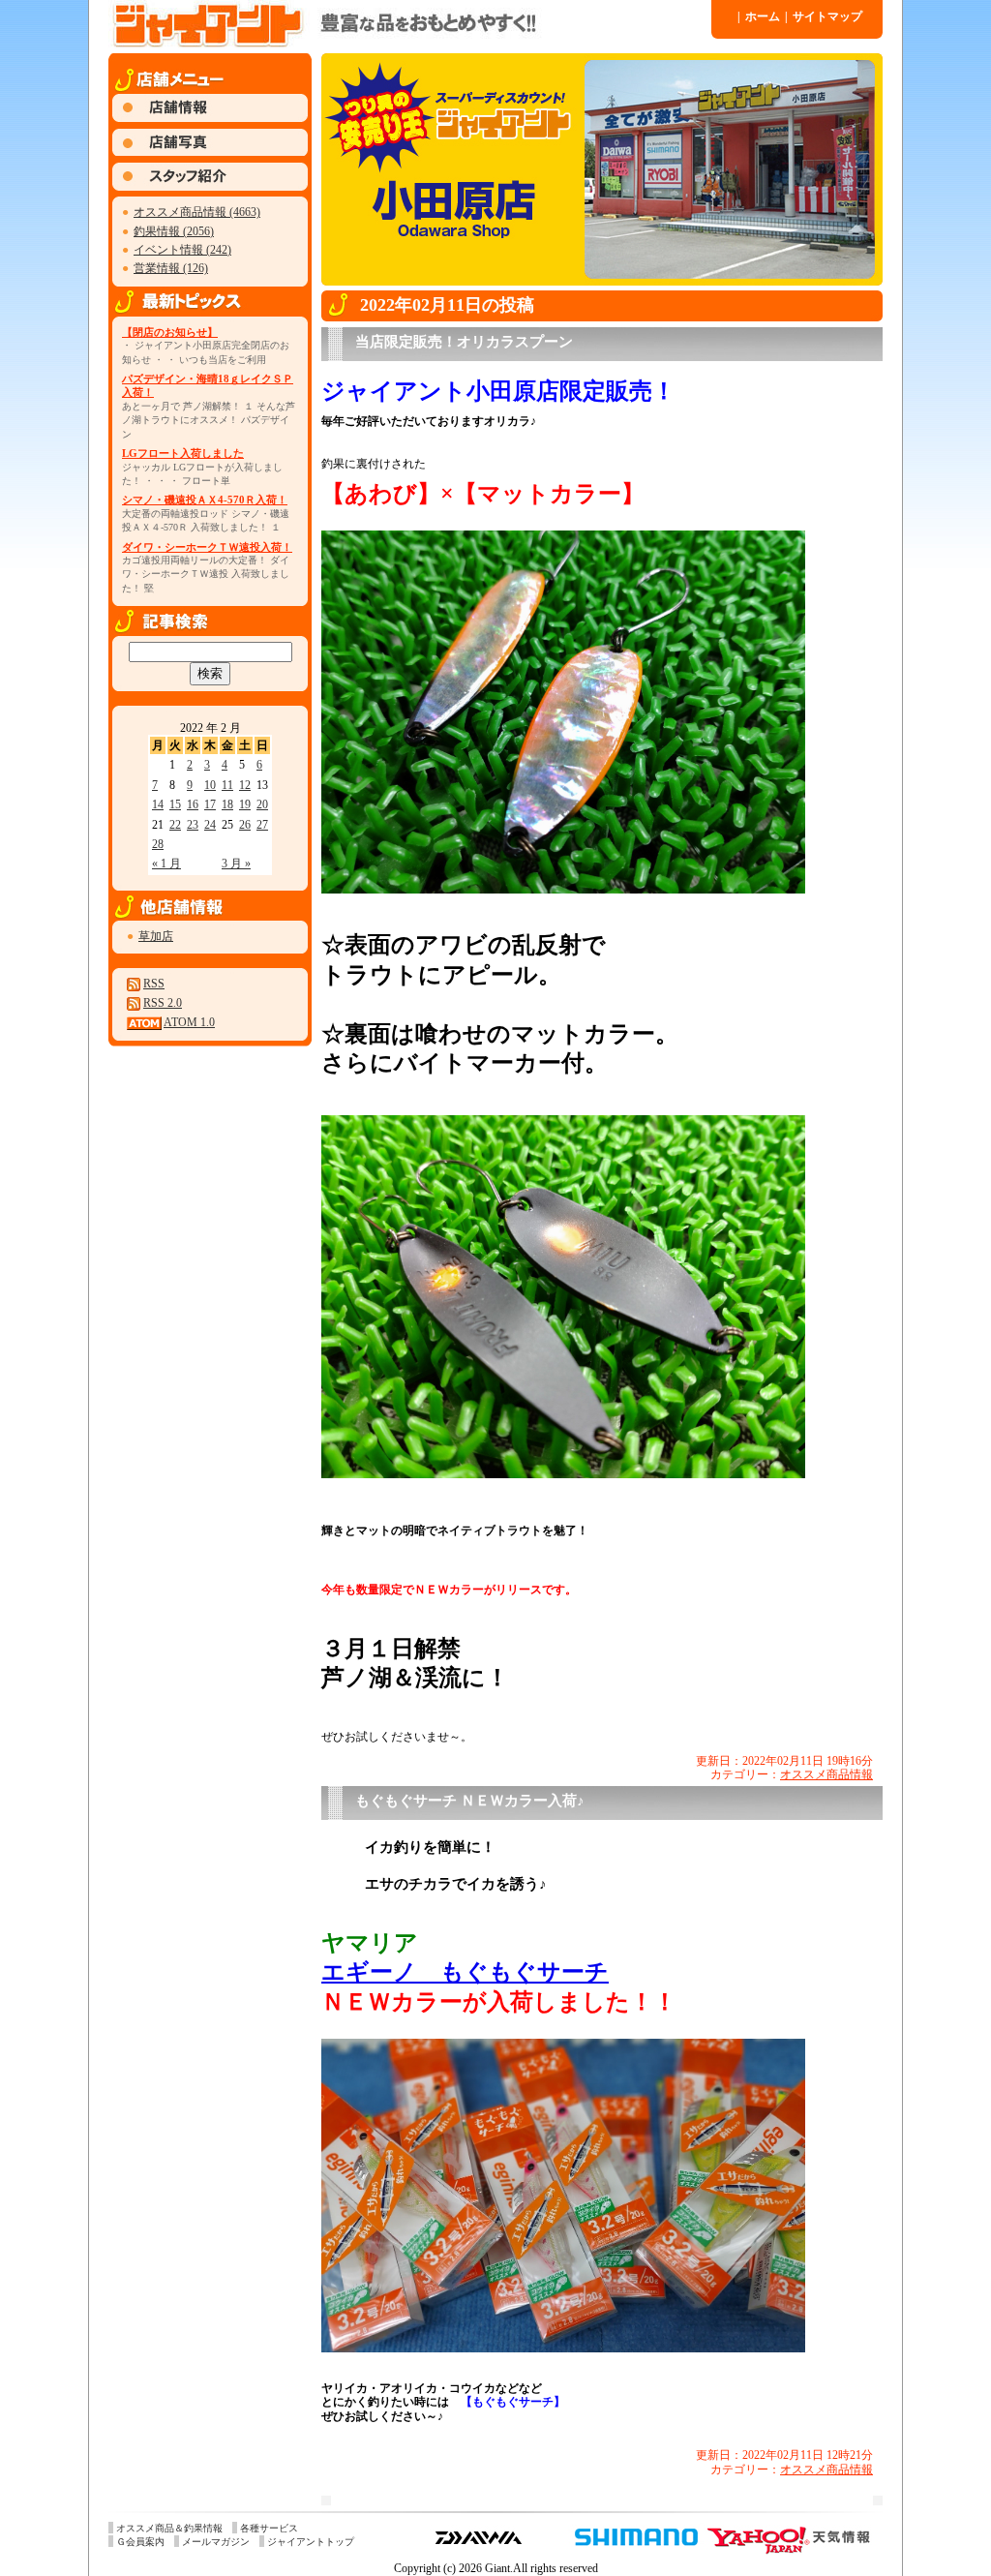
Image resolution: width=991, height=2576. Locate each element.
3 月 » (236, 864)
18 (227, 804)
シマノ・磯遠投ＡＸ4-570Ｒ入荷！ (205, 500)
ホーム (759, 16)
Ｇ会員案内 (140, 2542)
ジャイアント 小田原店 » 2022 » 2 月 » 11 (408, 24)
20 (262, 804)
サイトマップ (824, 16)
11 (227, 785)
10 (210, 785)
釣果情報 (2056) (174, 231)
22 (175, 825)
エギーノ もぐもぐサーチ (465, 1972)
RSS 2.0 (163, 1003)
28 (158, 844)
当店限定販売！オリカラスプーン (464, 342)
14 (158, 804)
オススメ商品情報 (826, 1774)
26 (245, 825)
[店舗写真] (210, 152)
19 (245, 804)
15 (175, 804)
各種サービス (269, 2528)
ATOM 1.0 (189, 1022)
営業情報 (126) (171, 268)
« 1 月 (166, 864)
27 (262, 825)
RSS (154, 984)
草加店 (156, 936)
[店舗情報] (210, 118)
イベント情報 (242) (182, 250)
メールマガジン (216, 2542)
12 (245, 785)
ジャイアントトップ (311, 2542)
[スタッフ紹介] (210, 187)
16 (193, 804)
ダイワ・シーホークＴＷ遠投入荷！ (207, 547)
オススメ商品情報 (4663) (197, 212)
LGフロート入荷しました (183, 453)
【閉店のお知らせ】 (170, 332)
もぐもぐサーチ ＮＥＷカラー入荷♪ (470, 1801)
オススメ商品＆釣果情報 (169, 2528)
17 (210, 804)
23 (193, 825)
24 (210, 825)
